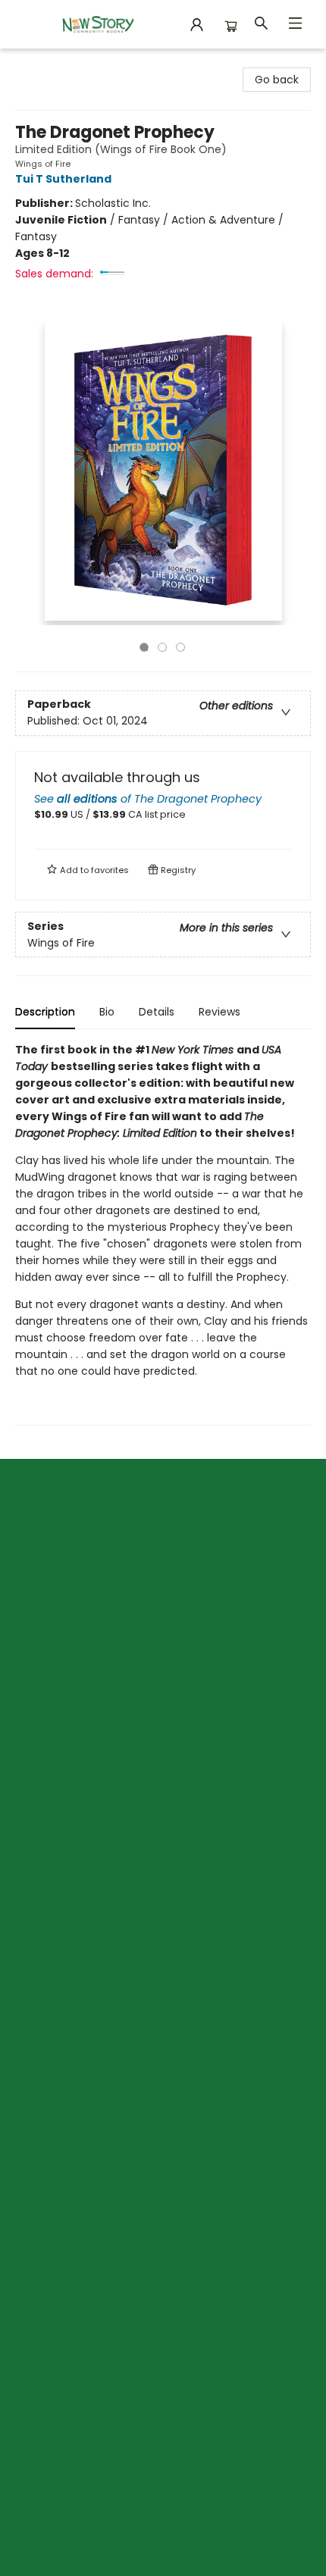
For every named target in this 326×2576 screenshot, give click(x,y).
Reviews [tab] (219, 1012)
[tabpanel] (163, 1233)
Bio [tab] (107, 1012)
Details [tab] (157, 1012)
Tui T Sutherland (63, 179)
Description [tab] (45, 1012)
